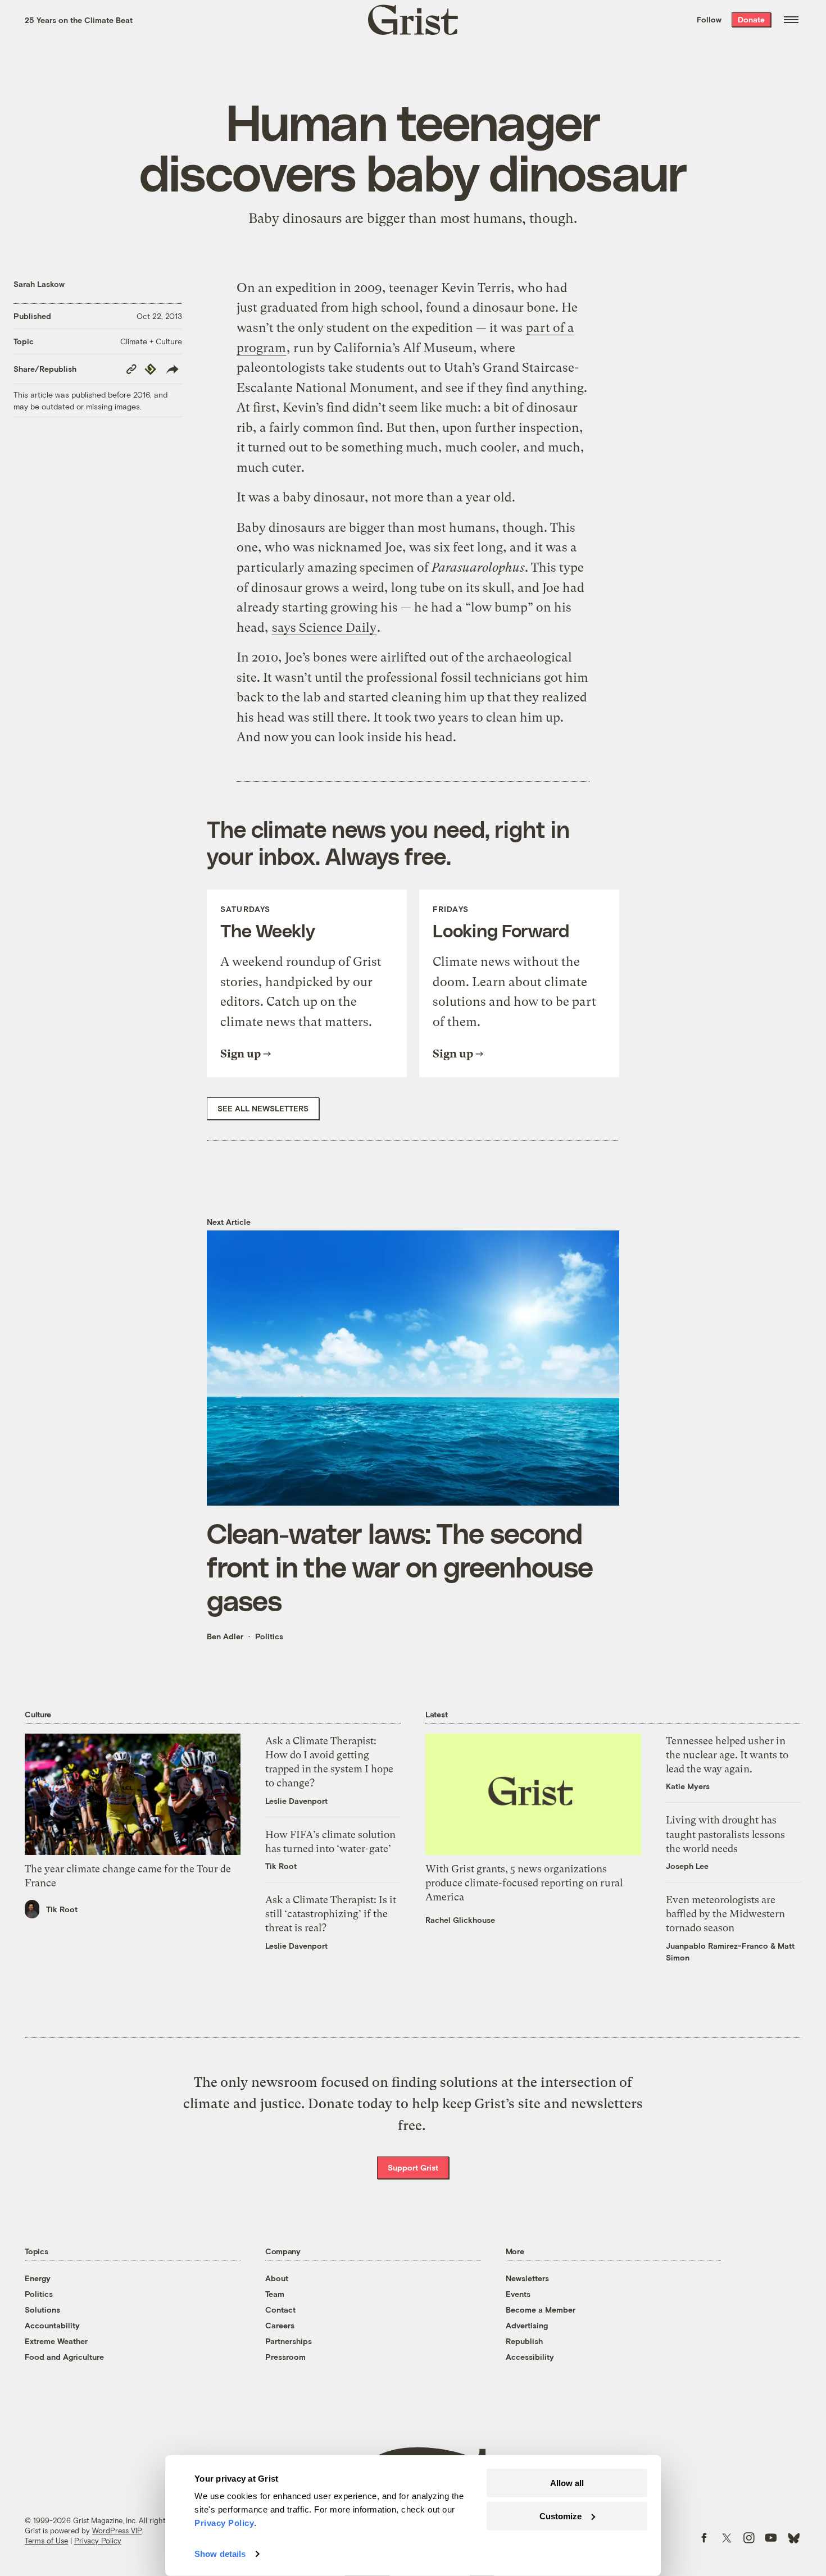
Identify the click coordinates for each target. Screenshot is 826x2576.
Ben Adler (225, 1636)
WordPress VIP (117, 2531)
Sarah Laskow (39, 284)
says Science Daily (324, 628)
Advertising (527, 2325)
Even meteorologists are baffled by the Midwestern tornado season (725, 1914)
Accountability (52, 2325)
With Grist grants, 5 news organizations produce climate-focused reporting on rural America (524, 1883)
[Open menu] (791, 20)
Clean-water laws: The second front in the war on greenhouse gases (400, 1566)
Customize (560, 2516)
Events (518, 2294)
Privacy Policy (98, 2541)
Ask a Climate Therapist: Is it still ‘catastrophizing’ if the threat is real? (331, 1914)
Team (275, 2294)
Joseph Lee (687, 1866)
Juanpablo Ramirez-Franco (717, 1946)
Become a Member (541, 2310)
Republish (524, 2341)
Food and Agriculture (64, 2357)
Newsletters (527, 2278)
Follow (709, 19)
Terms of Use (46, 2541)
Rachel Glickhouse (460, 1920)
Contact (280, 2310)
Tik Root (62, 1909)
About (277, 2278)
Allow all (567, 2483)
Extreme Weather (56, 2341)
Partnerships (289, 2341)
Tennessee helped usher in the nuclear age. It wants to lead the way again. (727, 1755)
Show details (220, 2554)
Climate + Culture (151, 341)
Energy (38, 2278)
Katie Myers (688, 1786)
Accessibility (530, 2357)
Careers (280, 2325)
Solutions (42, 2310)
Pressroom (285, 2357)
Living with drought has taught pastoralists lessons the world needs (725, 1834)
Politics (269, 1636)
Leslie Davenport (296, 1801)
